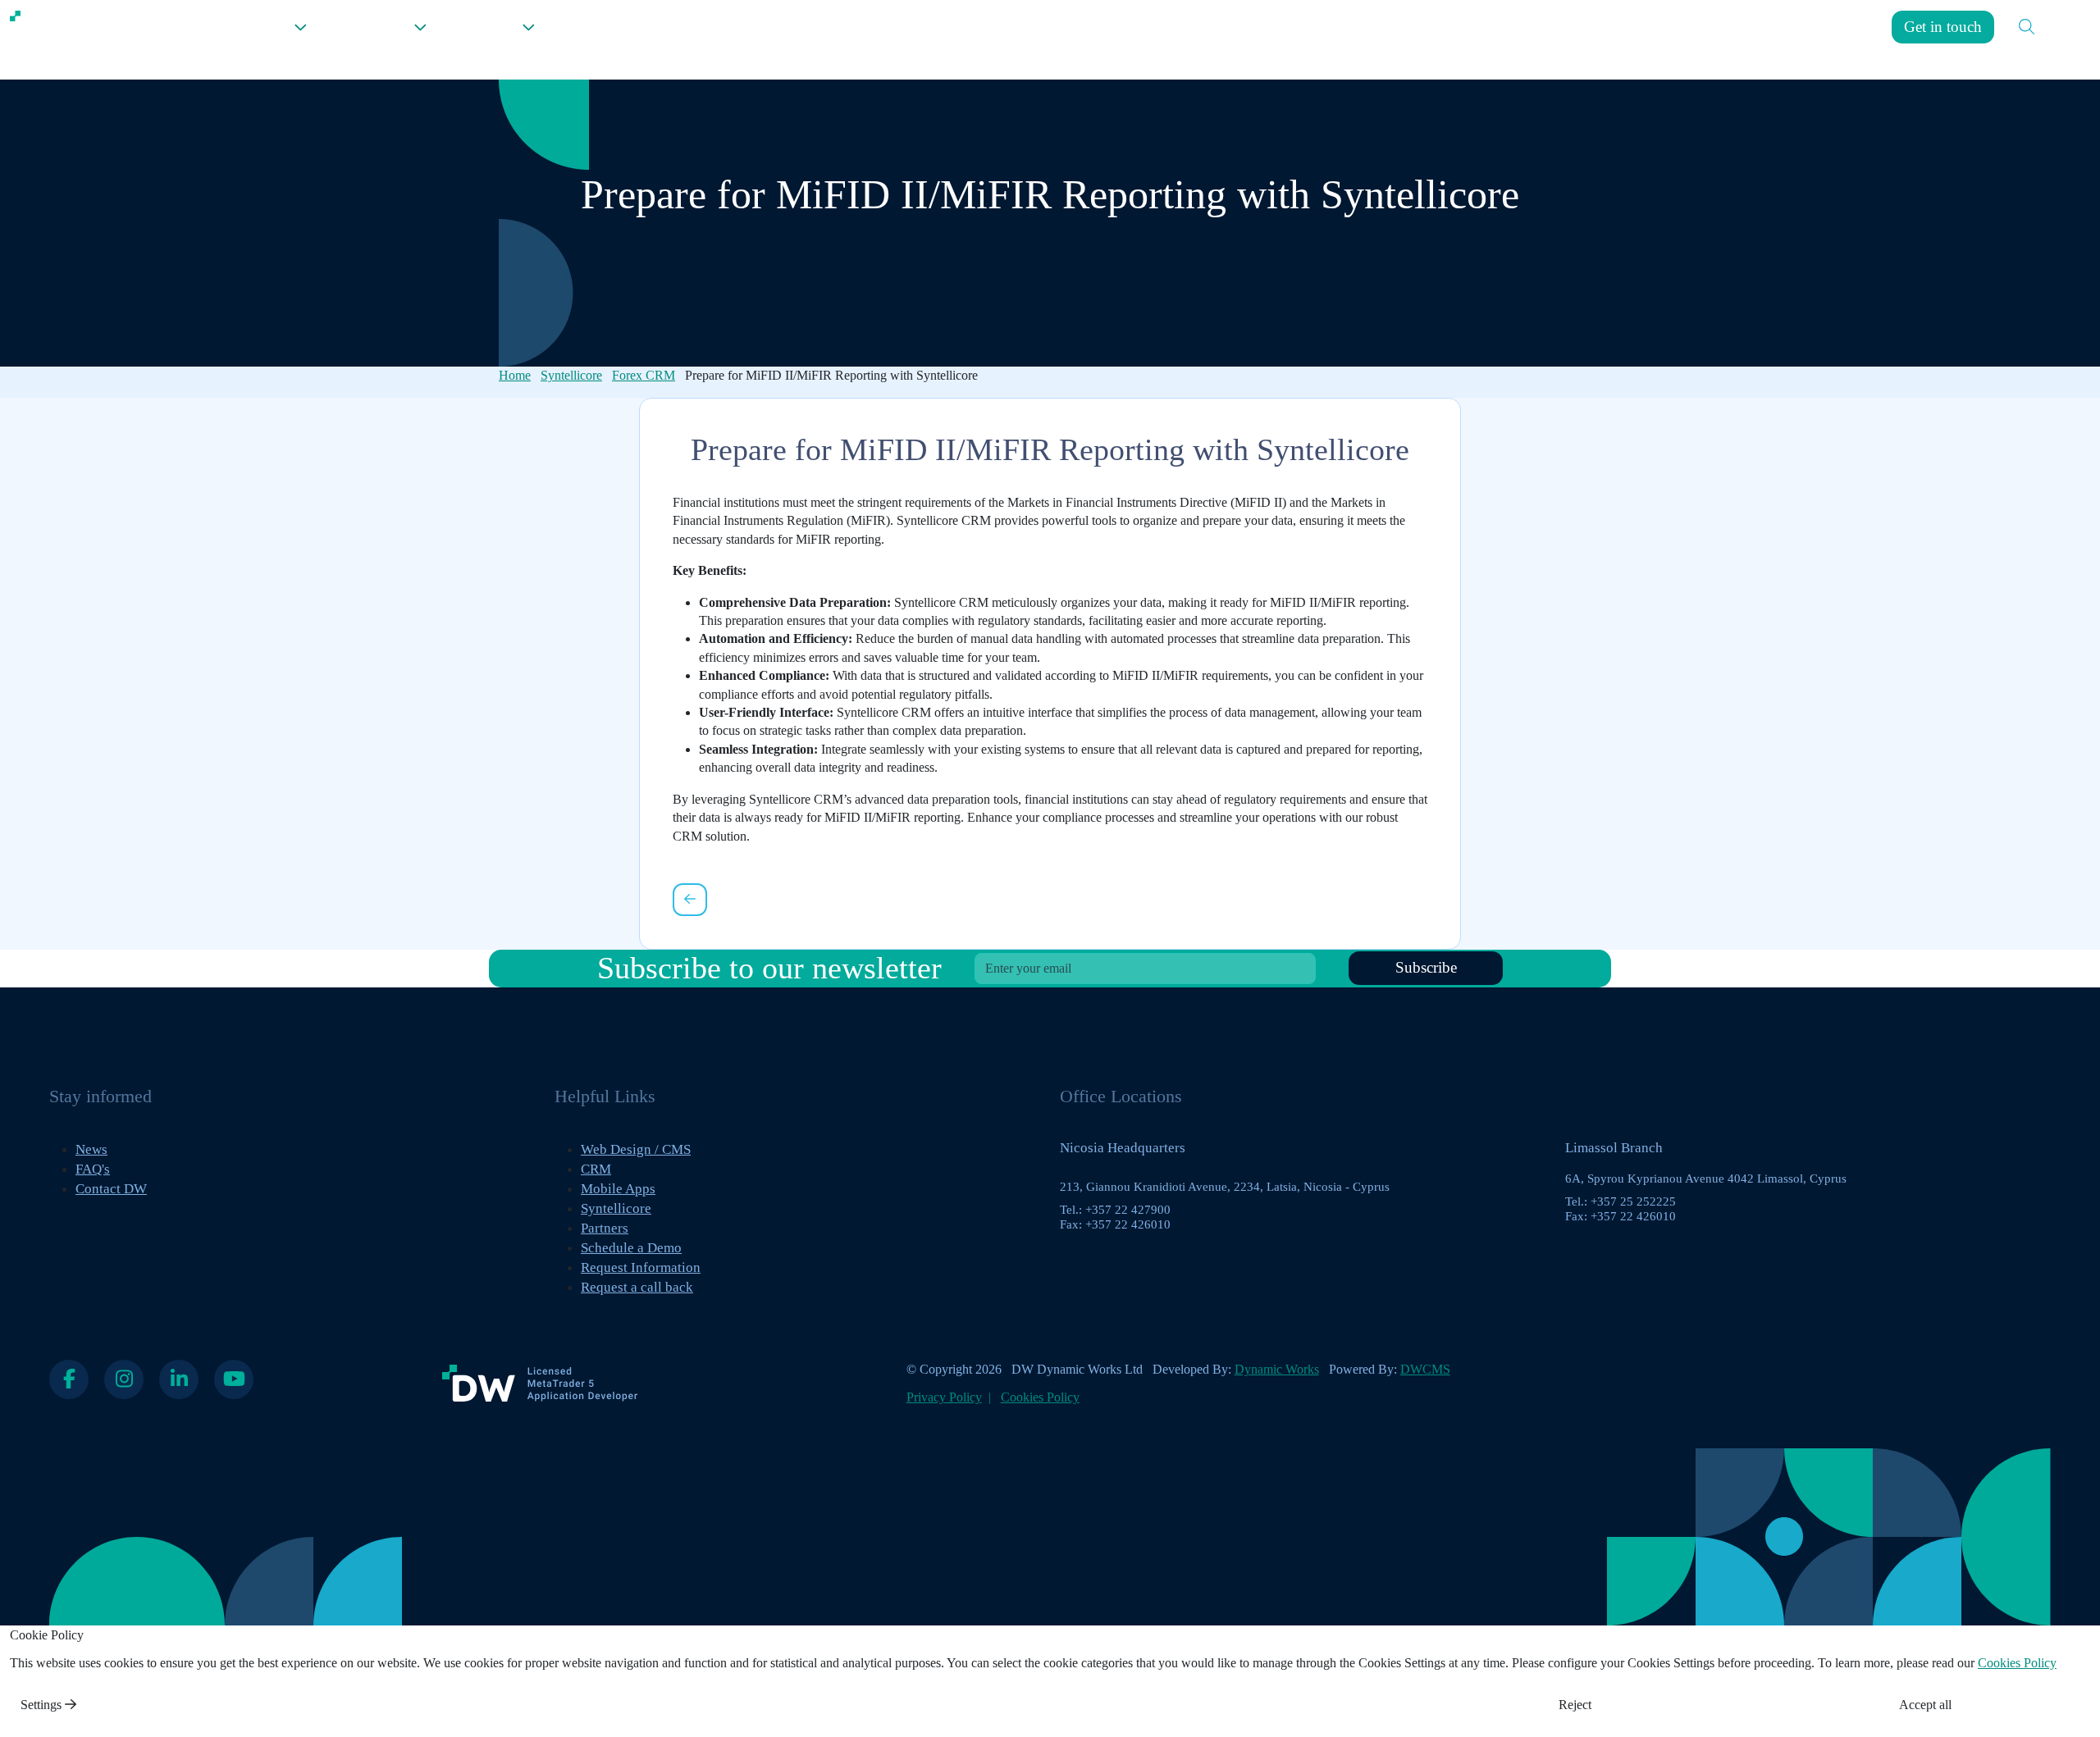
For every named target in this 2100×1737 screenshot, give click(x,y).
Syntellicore (571, 375)
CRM (596, 1169)
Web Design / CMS (636, 1149)
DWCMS (1425, 1369)
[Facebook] (69, 1379)
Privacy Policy (944, 1397)
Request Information (641, 1267)
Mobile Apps (618, 1189)
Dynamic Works (1277, 1369)
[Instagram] (124, 1379)
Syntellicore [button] (376, 27)
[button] (2027, 27)
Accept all (1925, 1705)
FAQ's (93, 1169)
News (91, 1149)
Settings (43, 1705)
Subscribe (1426, 967)
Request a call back (637, 1287)
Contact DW (111, 1189)
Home (515, 375)
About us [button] (265, 27)
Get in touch (1943, 27)
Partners (605, 1228)
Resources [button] (490, 27)
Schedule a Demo (631, 1248)
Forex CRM (644, 375)
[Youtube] (234, 1379)
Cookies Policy (1040, 1397)
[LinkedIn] (179, 1379)
